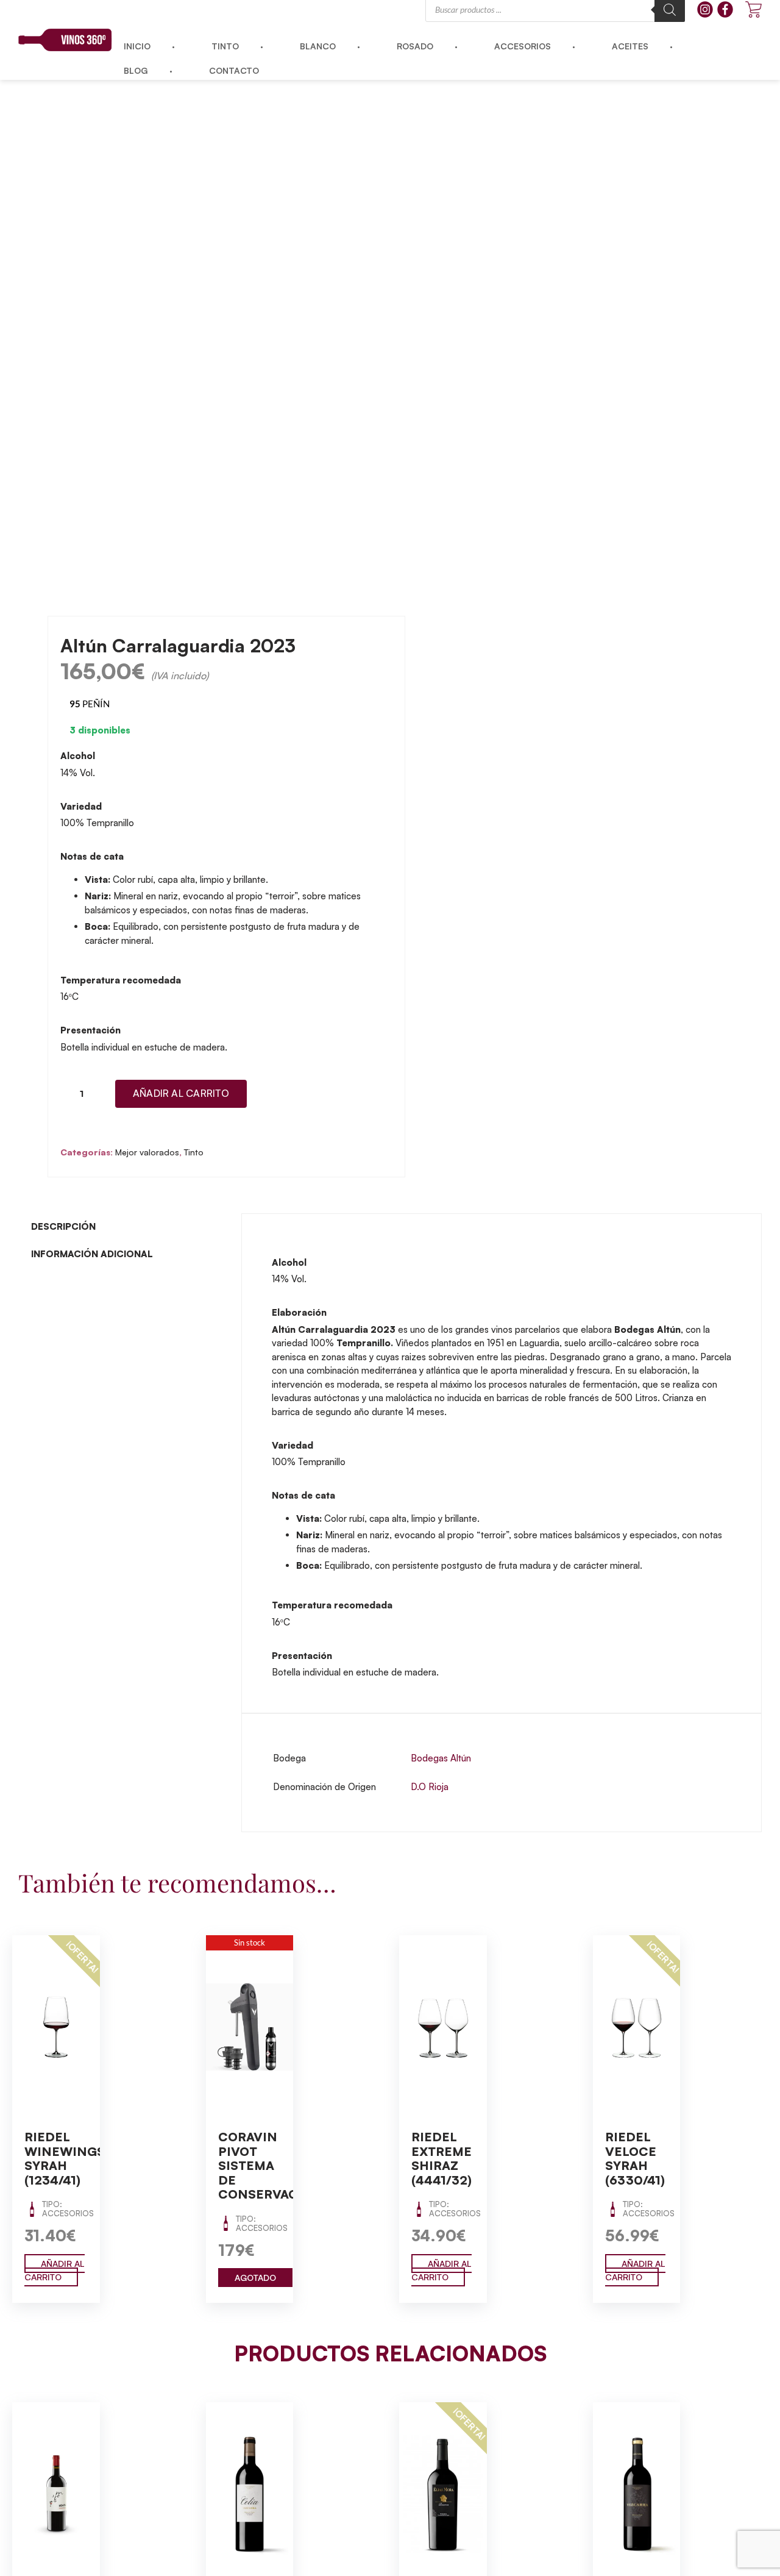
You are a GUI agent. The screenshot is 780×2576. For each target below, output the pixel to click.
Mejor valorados (147, 1152)
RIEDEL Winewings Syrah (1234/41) (65, 2158)
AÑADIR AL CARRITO (55, 2271)
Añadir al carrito (181, 1093)
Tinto (194, 1152)
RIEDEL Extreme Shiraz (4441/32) (441, 2158)
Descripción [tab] (63, 1226)
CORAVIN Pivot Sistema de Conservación (270, 2165)
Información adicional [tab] (92, 1254)
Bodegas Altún (441, 1758)
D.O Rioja (430, 1787)
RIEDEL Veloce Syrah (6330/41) (635, 2158)
